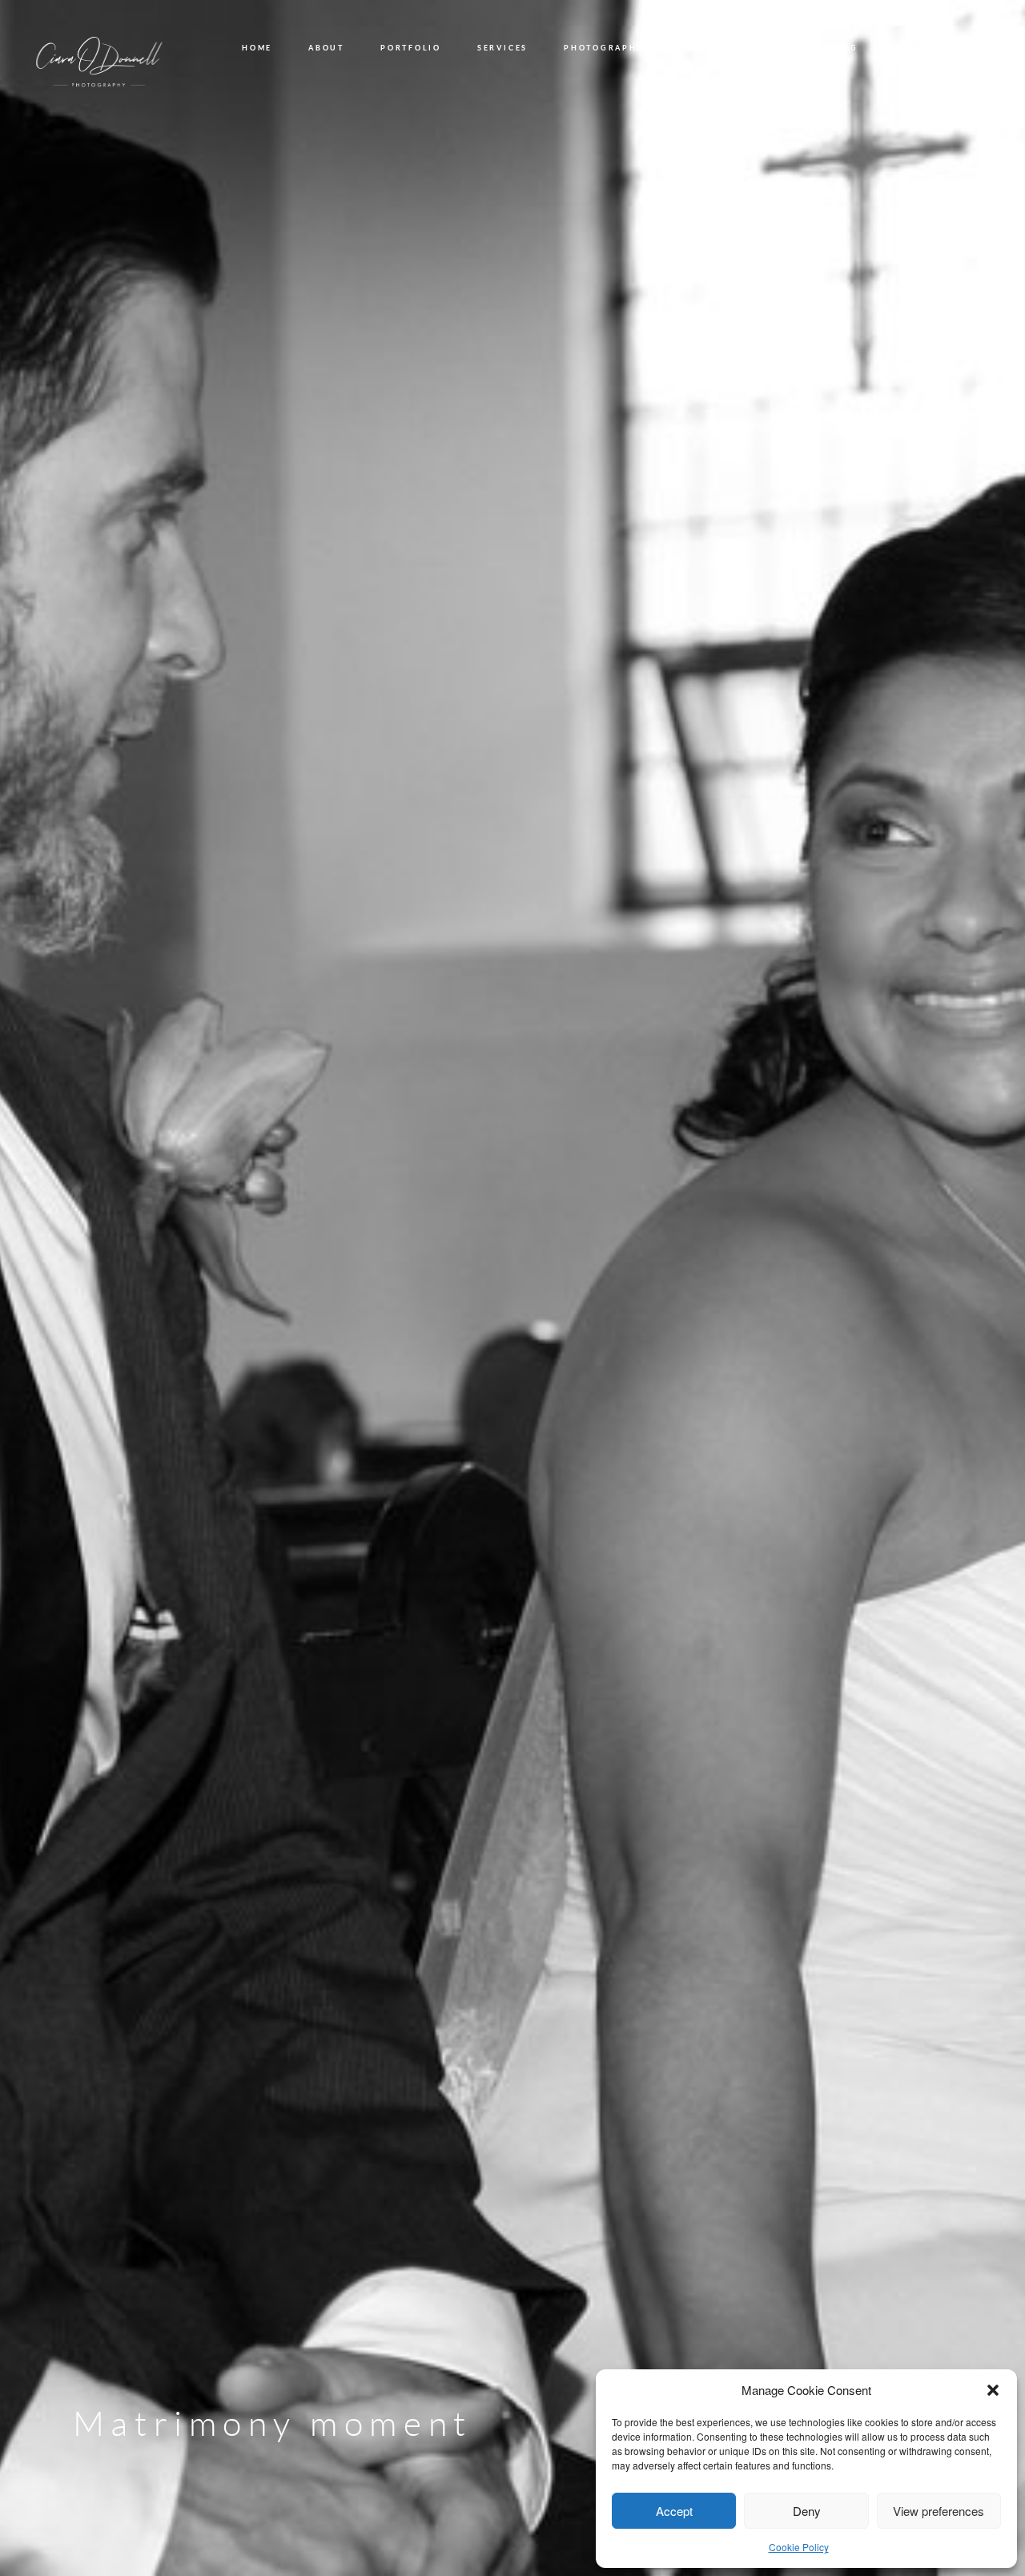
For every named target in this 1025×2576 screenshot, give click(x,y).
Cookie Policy (799, 2547)
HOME (257, 48)
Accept (674, 2511)
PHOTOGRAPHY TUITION (628, 48)
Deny (807, 2511)
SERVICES (502, 48)
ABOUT (326, 48)
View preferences (939, 2511)
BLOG (843, 48)
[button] (993, 2390)
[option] (512, 1288)
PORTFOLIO (411, 48)
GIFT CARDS (762, 48)
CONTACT (918, 48)
